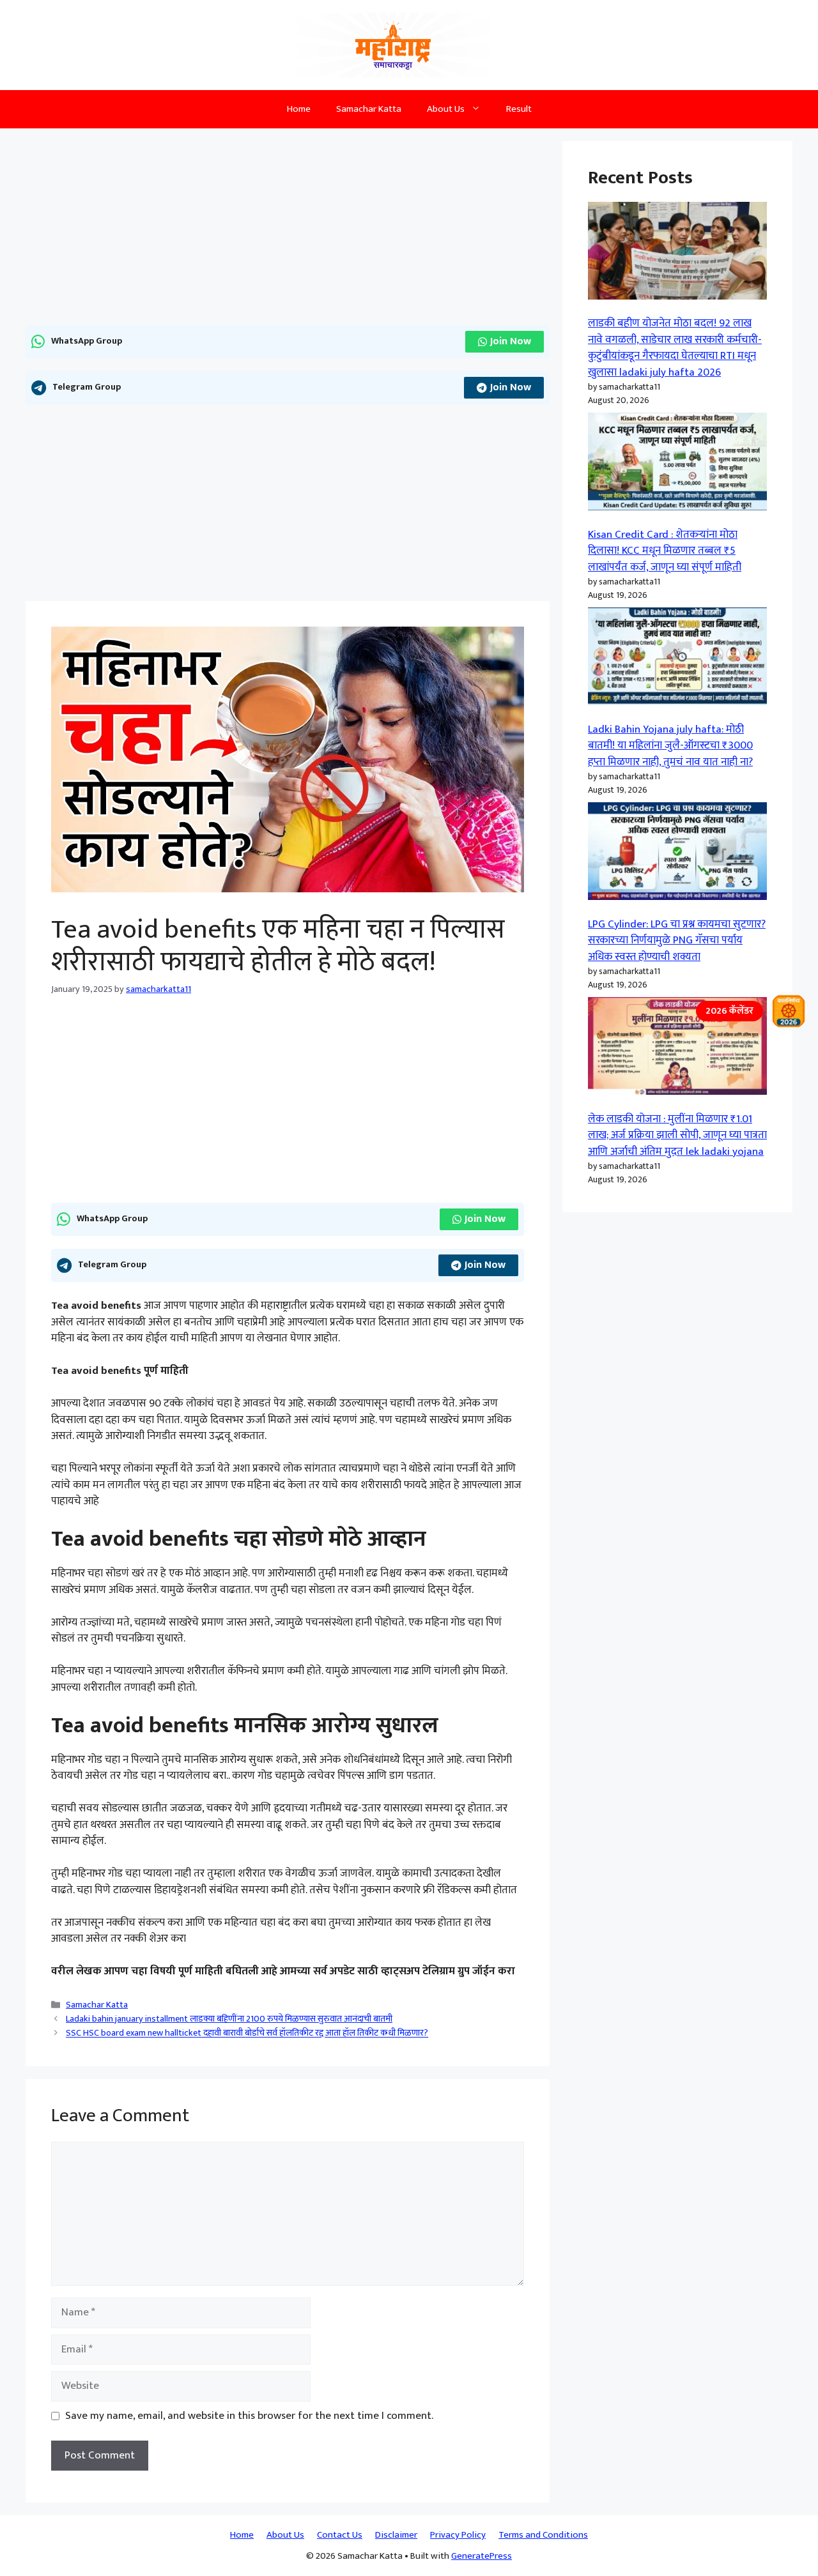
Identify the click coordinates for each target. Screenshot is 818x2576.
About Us (446, 109)
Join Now (511, 341)
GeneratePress (482, 2556)
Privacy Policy (458, 2535)
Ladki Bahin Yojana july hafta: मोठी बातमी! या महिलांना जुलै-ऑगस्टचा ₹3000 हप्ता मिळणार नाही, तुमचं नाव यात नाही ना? (670, 746)
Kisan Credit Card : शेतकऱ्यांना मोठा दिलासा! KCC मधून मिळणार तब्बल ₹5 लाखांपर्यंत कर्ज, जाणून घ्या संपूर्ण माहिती (665, 551)
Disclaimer (396, 2535)
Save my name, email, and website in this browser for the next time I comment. (249, 2416)
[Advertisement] (288, 231)
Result (519, 109)
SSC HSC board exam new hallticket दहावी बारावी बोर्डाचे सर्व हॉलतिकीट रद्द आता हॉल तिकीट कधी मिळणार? (247, 2034)
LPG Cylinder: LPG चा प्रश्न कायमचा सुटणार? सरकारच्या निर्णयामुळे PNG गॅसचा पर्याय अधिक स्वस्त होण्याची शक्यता (677, 941)
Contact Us (340, 2535)
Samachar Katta (369, 109)
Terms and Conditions (543, 2535)
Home (299, 109)
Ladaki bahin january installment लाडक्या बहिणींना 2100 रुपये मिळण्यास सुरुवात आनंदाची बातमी (229, 2019)
